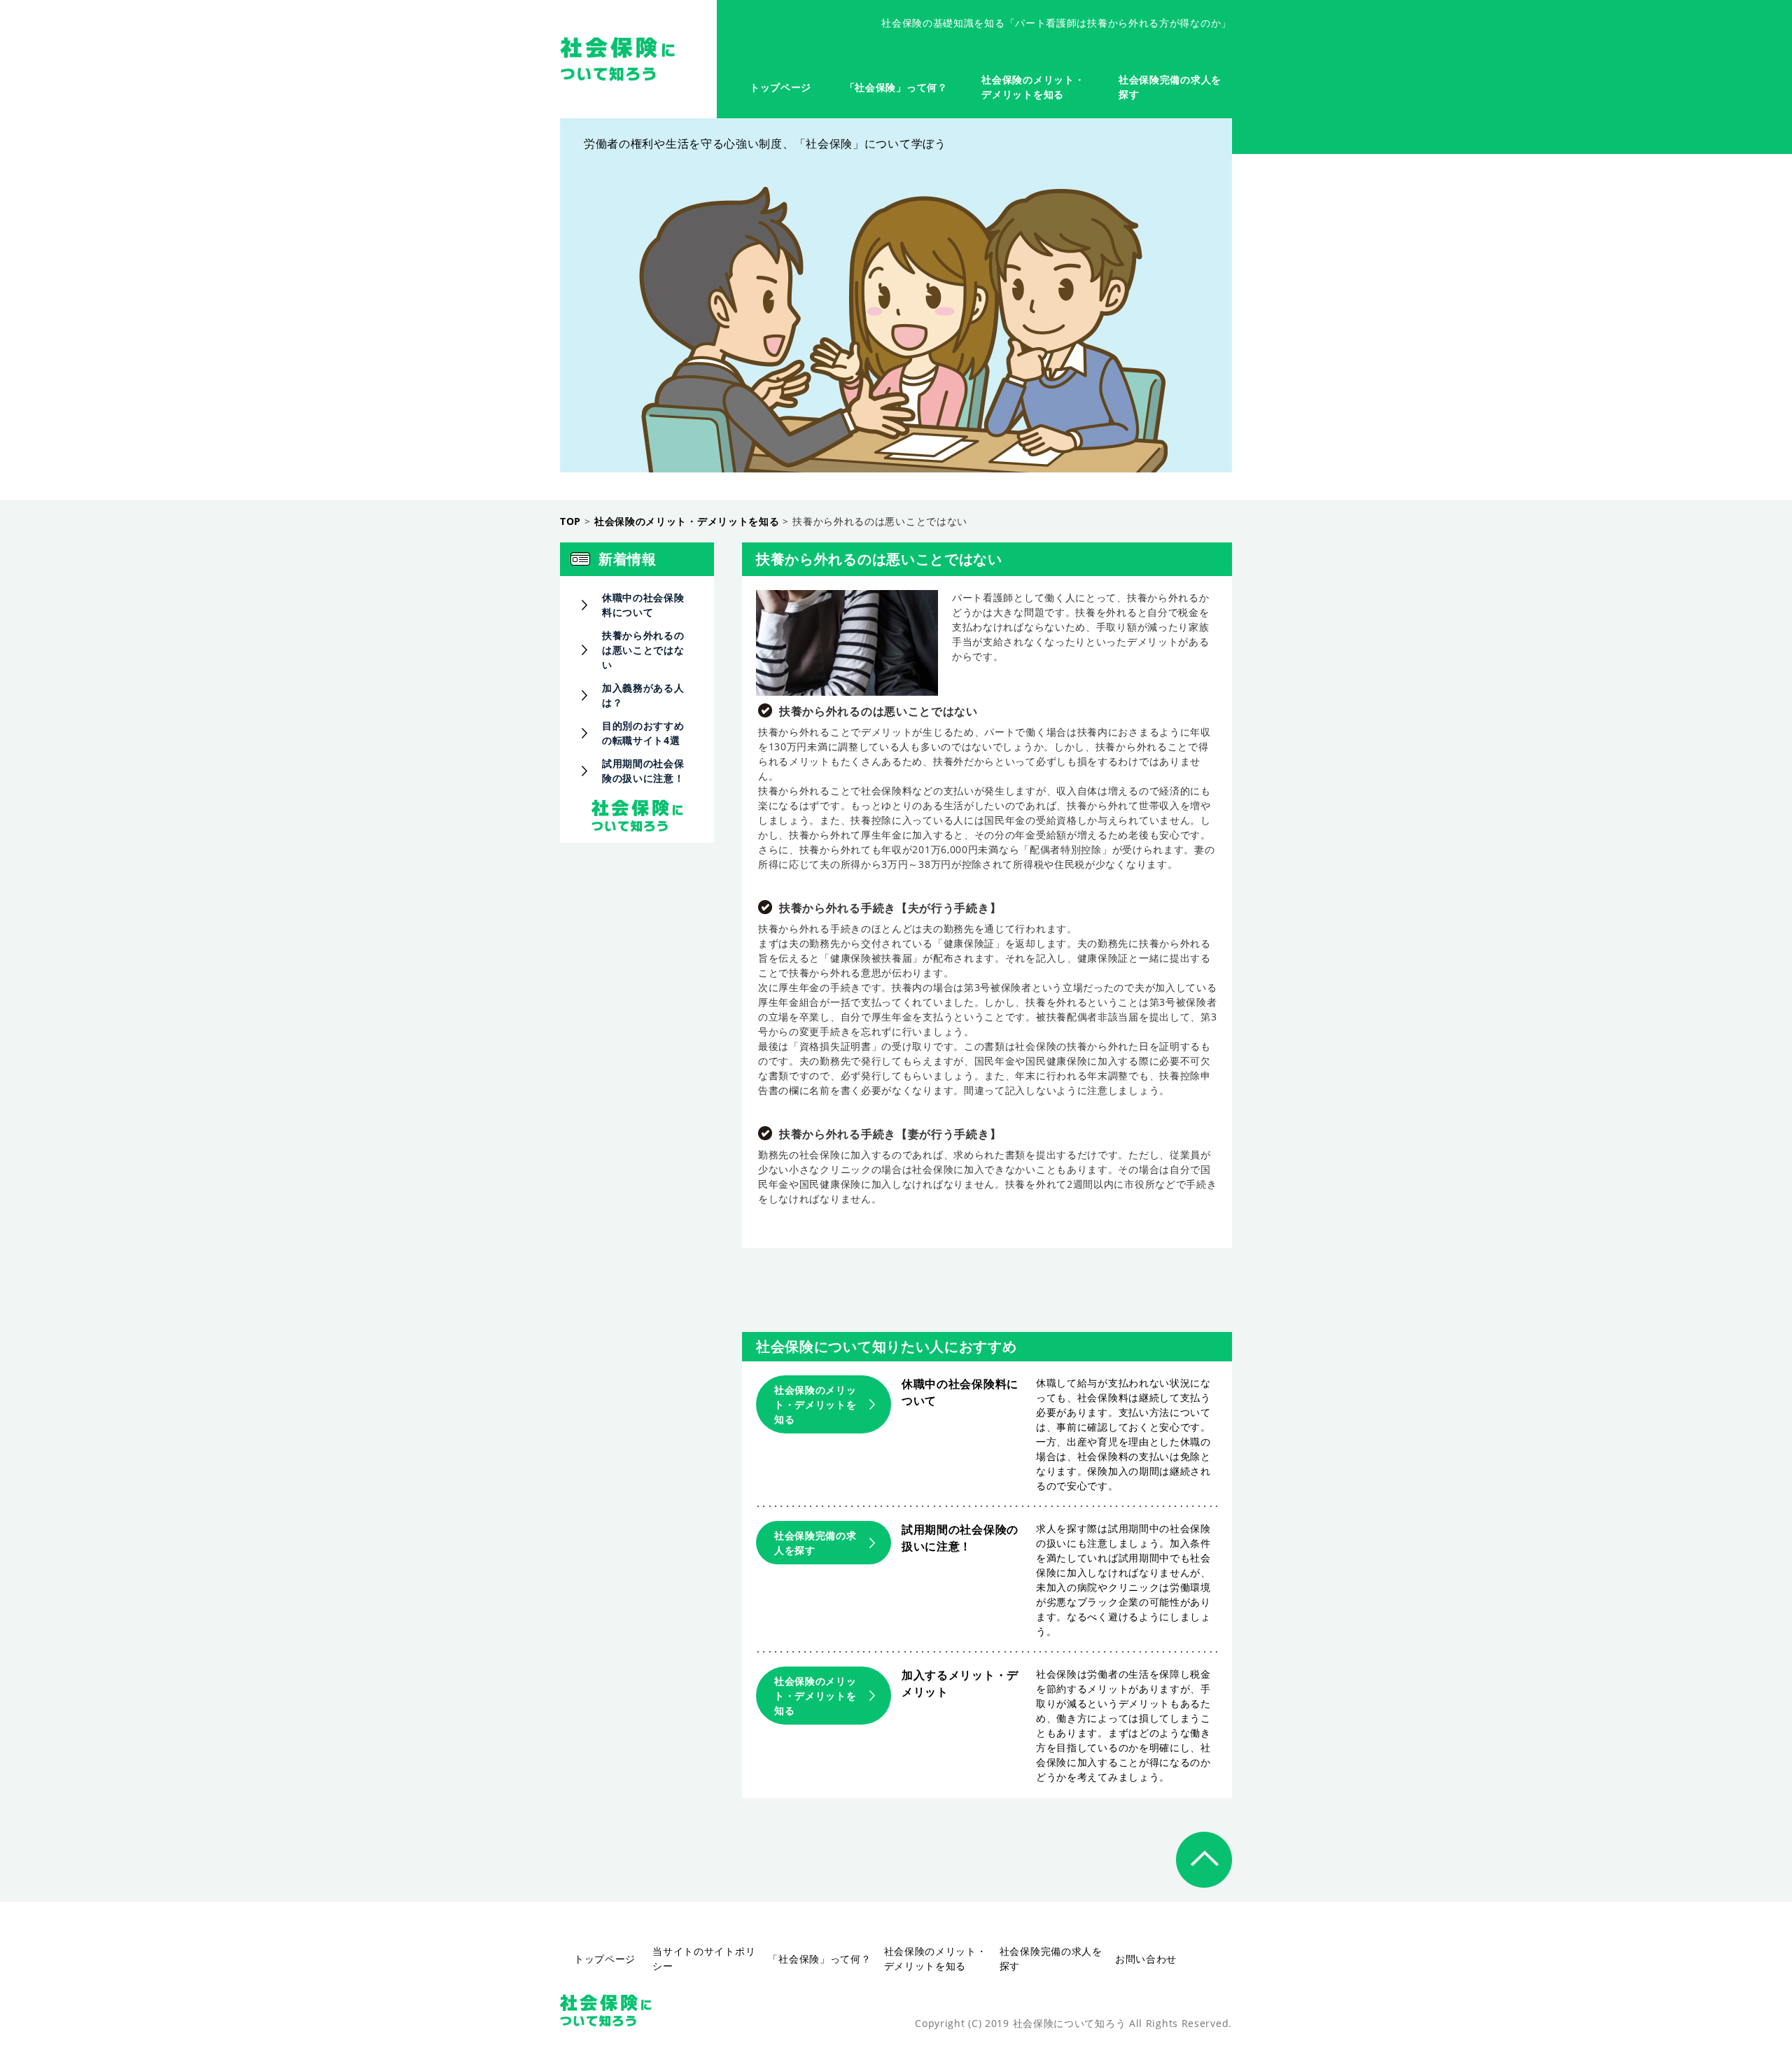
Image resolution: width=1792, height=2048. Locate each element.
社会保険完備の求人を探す (815, 1543)
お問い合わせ (1146, 1959)
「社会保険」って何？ (896, 87)
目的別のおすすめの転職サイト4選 (643, 733)
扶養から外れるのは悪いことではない (643, 650)
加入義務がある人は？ (643, 695)
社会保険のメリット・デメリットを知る (815, 1404)
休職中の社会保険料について (643, 605)
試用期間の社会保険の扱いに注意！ (643, 771)
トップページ (780, 87)
